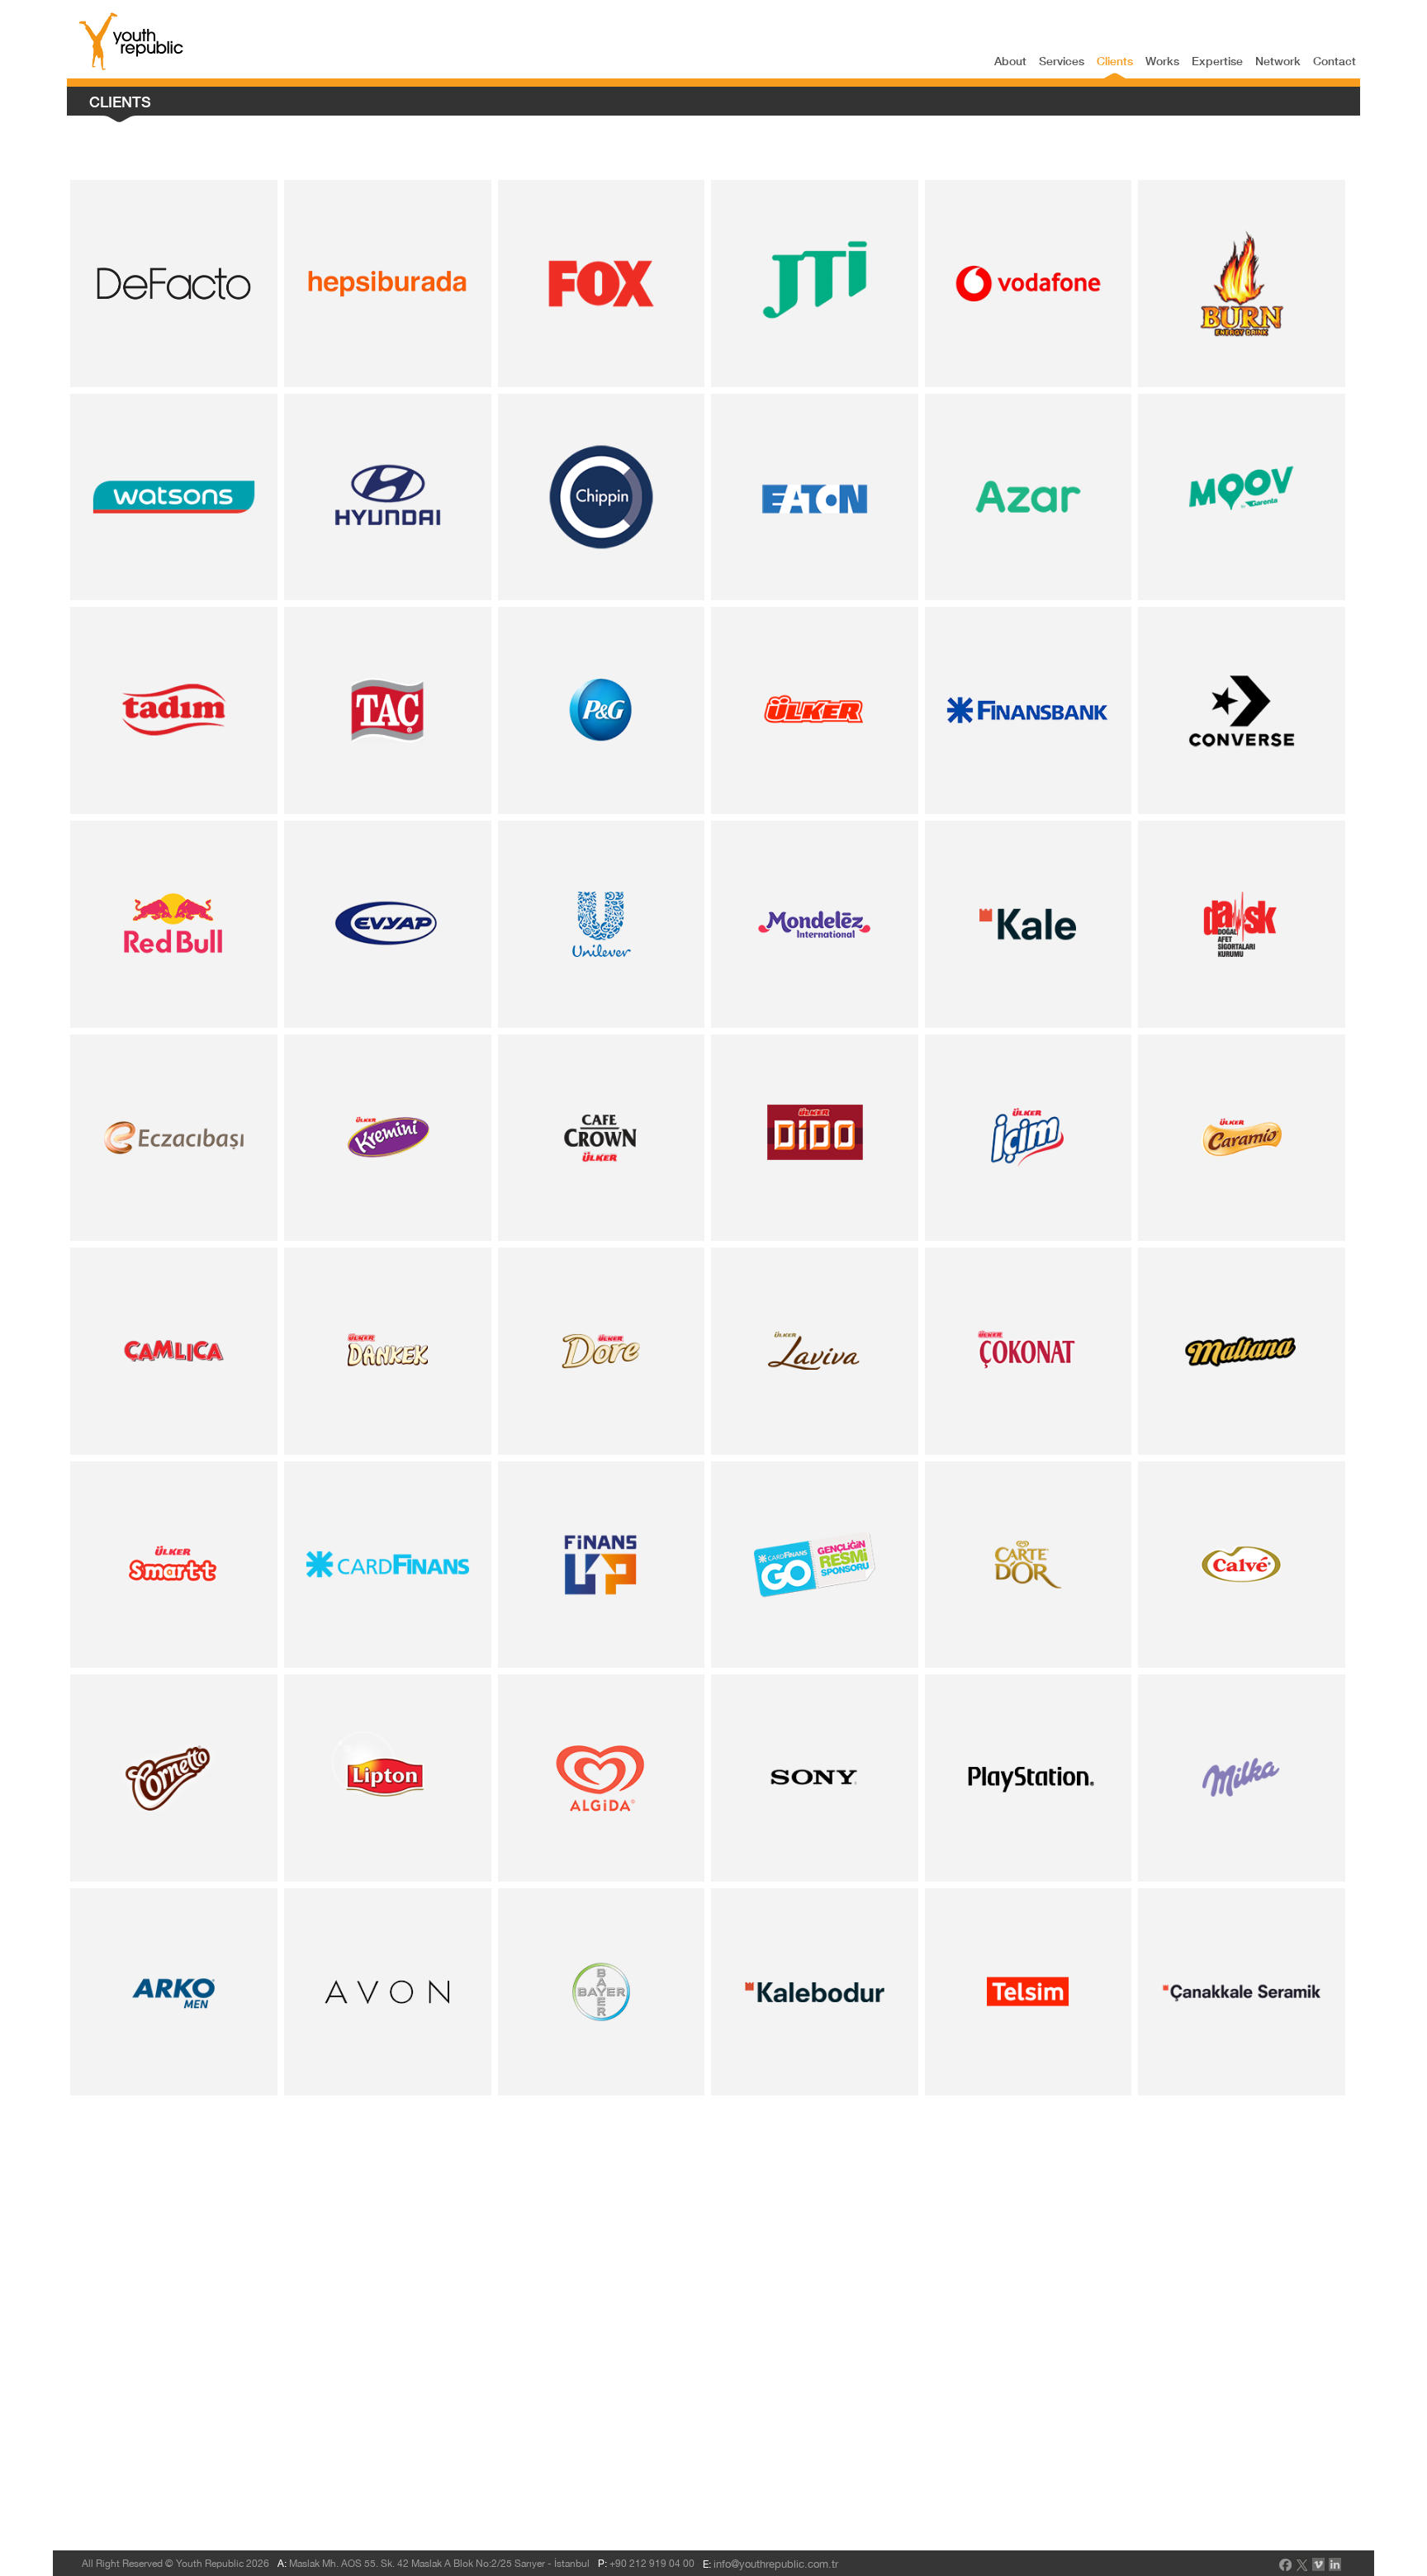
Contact (1335, 61)
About (1010, 61)
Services (1062, 61)
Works (1162, 61)
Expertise (1217, 61)
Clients (1115, 61)
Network (1278, 61)
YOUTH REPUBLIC (131, 41)
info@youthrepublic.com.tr (776, 2564)
